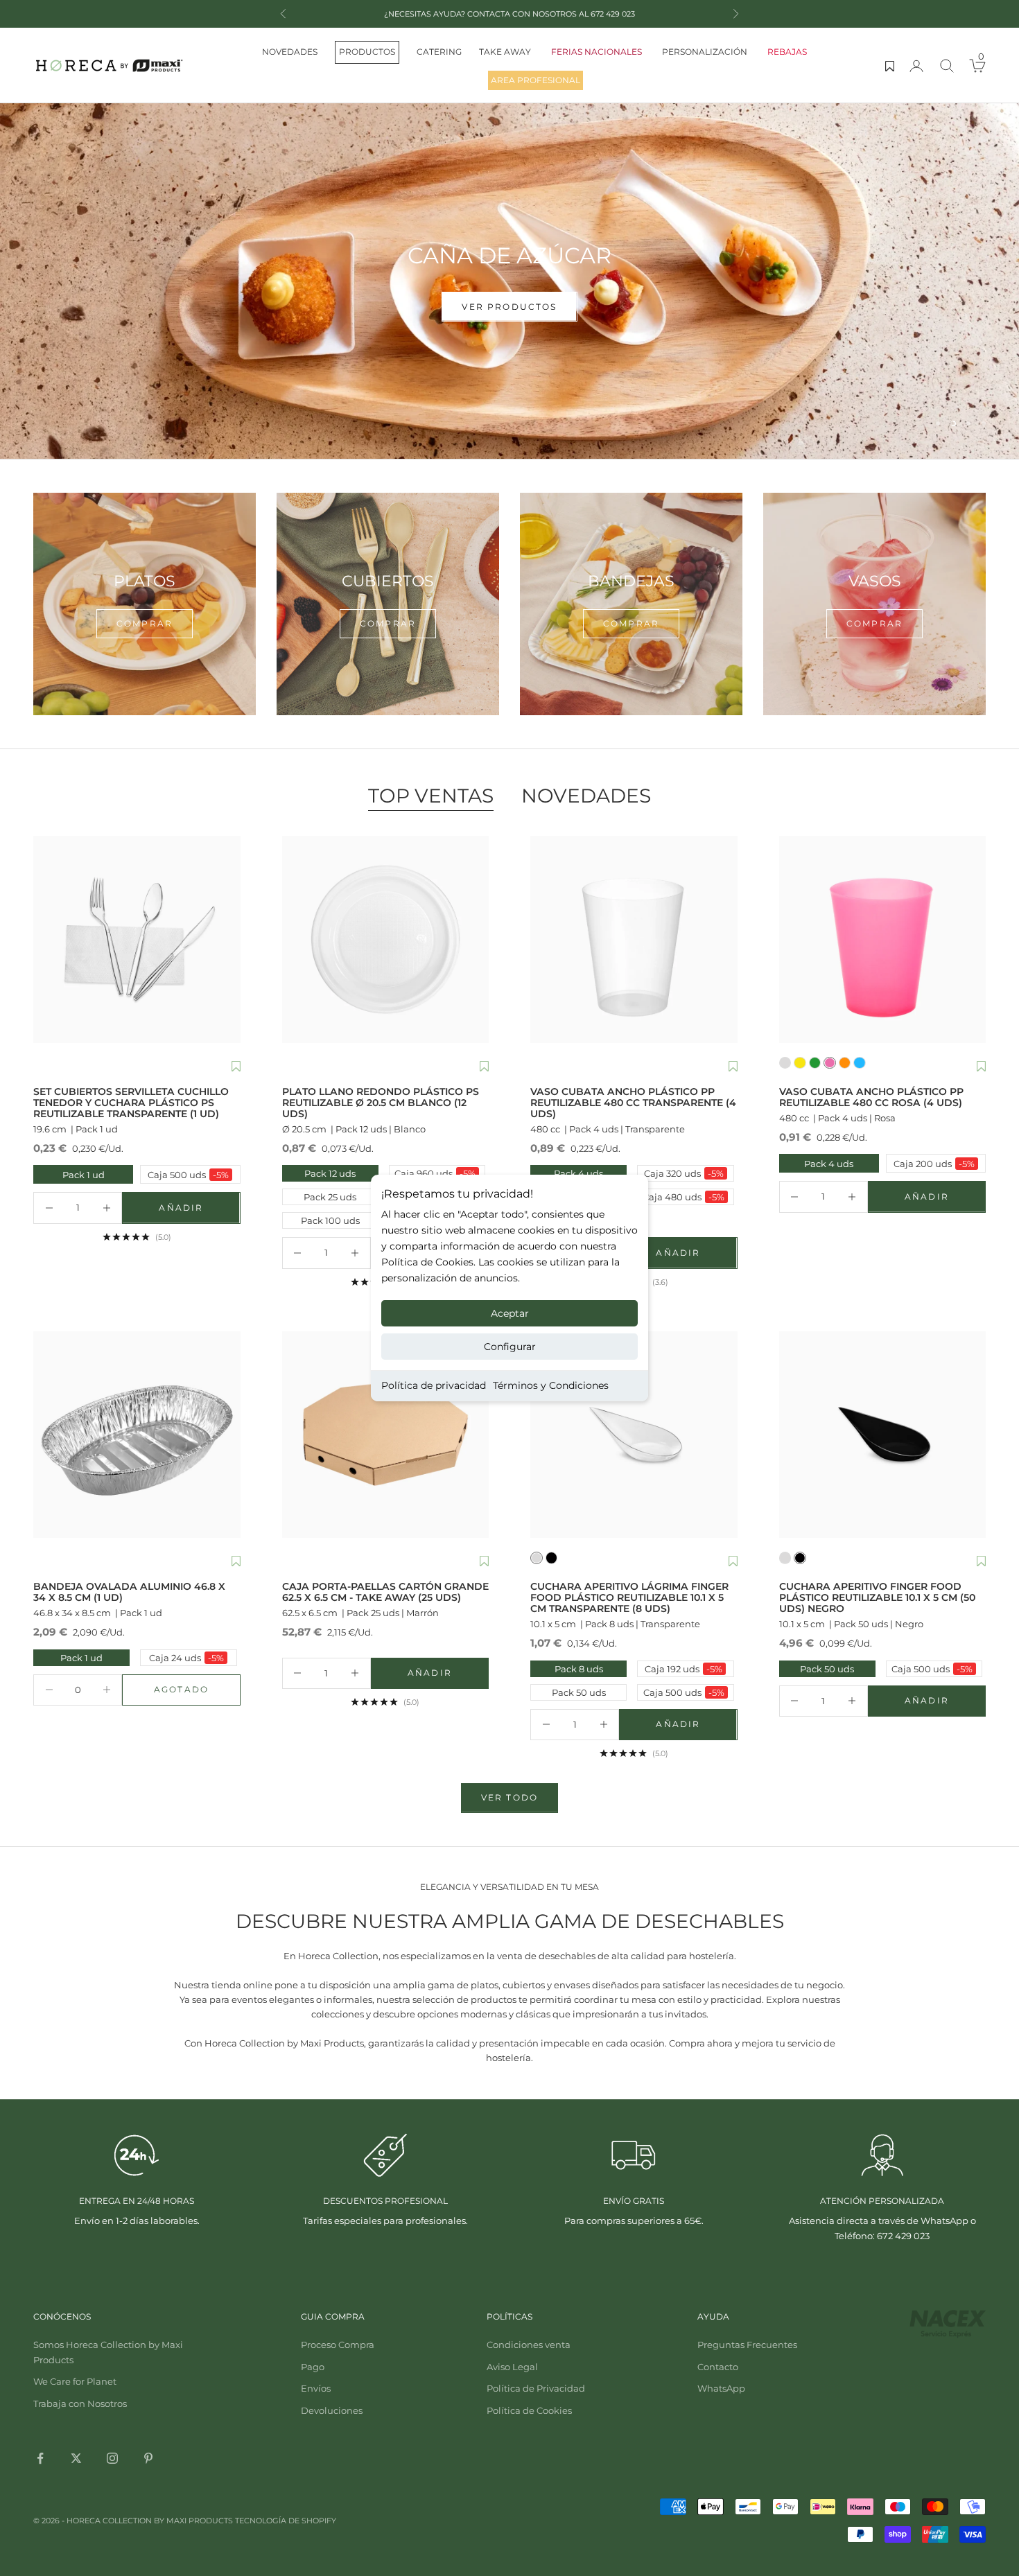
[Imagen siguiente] (227, 940)
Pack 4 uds (578, 1173)
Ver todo (509, 1797)
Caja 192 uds (683, 1669)
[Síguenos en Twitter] (76, 2458)
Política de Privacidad (536, 2388)
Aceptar (510, 1313)
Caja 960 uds (435, 1173)
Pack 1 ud (70, 1174)
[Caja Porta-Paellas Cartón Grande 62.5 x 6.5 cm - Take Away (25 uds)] (386, 1435)
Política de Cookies (529, 2410)
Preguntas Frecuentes (747, 2345)
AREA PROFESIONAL (535, 80)
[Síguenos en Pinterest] (148, 2458)
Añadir (199, 1211)
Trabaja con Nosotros (80, 2403)
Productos (367, 52)
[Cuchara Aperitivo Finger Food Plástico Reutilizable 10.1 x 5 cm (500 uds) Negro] (883, 1435)
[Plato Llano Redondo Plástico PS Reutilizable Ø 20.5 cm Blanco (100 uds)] (386, 939)
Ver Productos (509, 348)
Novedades (290, 52)
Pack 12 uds (330, 1173)
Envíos (316, 2388)
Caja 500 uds (186, 1174)
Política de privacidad (434, 1385)
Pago (313, 2367)
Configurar (510, 1347)
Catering (439, 52)
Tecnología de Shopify (286, 2521)
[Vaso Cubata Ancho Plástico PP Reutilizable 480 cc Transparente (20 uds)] (634, 939)
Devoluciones (332, 2410)
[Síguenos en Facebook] (40, 2458)
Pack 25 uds (330, 1197)
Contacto (718, 2367)
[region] (509, 281)
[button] (236, 1067)
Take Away (505, 52)
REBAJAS (787, 52)
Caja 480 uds (683, 1197)
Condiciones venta (529, 2345)
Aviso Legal (512, 2367)
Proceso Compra (338, 2345)
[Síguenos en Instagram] (112, 2458)
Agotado (197, 1692)
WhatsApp (721, 2388)
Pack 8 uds (579, 1669)
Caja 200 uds (932, 1163)
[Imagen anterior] (47, 940)
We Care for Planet (75, 2381)
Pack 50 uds (579, 1692)
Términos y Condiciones (551, 1385)
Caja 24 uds (186, 1658)
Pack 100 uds (330, 1220)
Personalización (705, 52)
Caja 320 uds (684, 1173)
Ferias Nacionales (596, 52)
